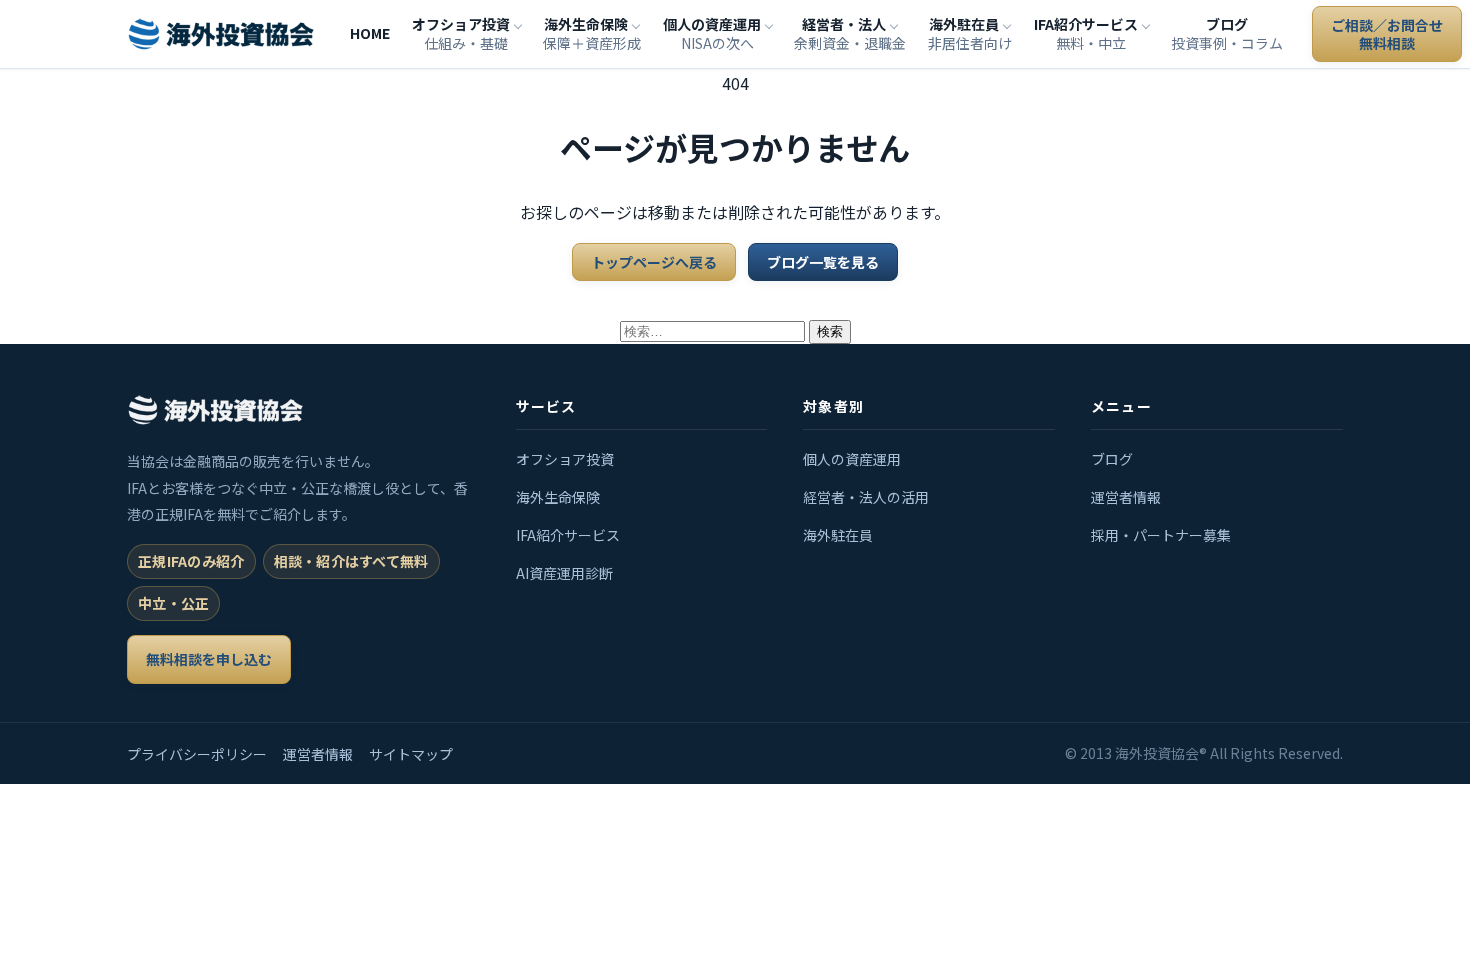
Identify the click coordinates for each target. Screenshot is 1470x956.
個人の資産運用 (852, 459)
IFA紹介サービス (568, 535)
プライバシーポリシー (197, 754)
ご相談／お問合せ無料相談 (1387, 34)
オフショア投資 (565, 459)
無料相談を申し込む (209, 659)
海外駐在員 (838, 535)
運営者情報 (1126, 497)
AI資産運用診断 (564, 573)
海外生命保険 (558, 497)
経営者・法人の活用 (866, 497)
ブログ (1112, 459)
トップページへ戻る (654, 262)
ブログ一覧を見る (823, 262)
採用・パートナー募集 (1161, 535)
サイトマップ (411, 754)
